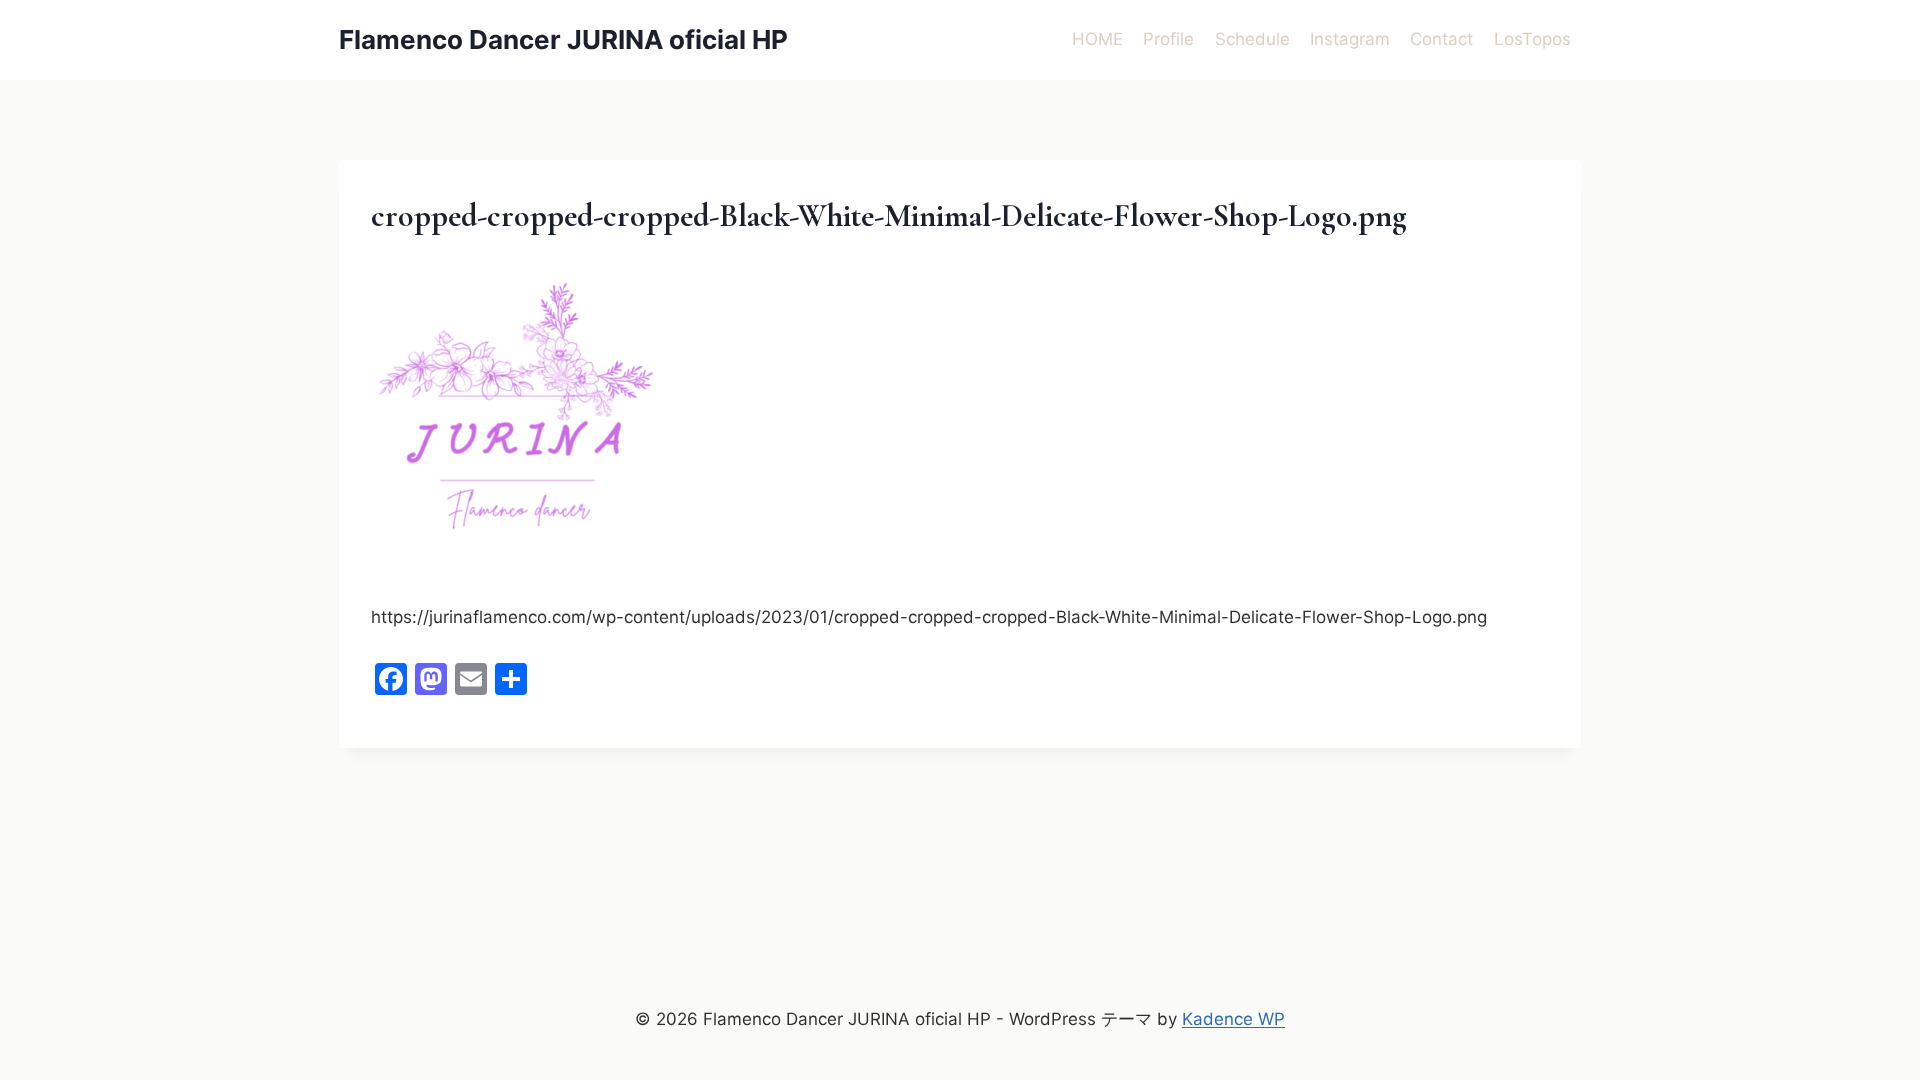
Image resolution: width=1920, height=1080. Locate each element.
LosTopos (1532, 39)
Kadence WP (1233, 1019)
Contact (1441, 39)
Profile (1168, 39)
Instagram (1350, 39)
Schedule (1252, 39)
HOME (1097, 39)
